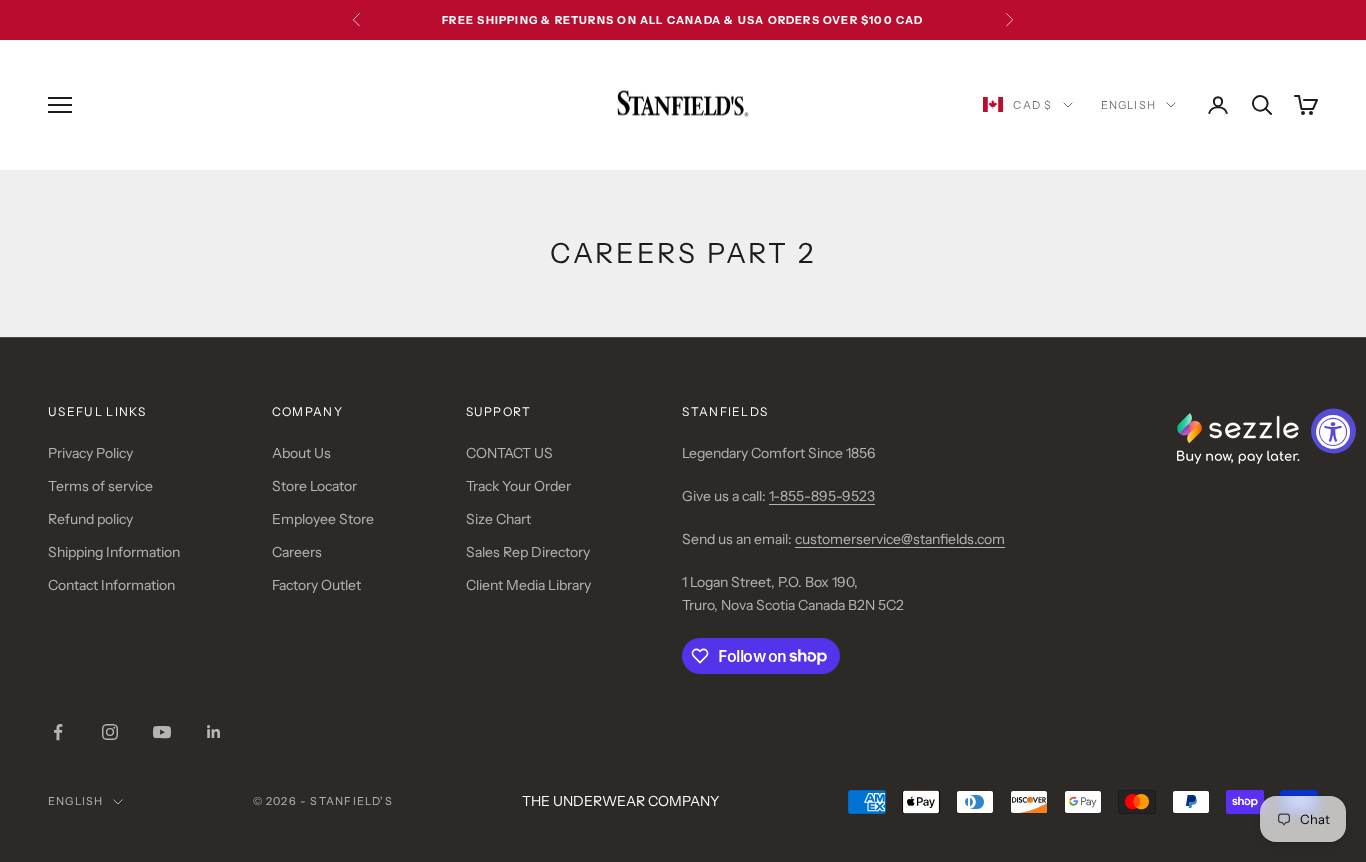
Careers (297, 552)
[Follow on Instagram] (110, 732)
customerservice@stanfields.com (900, 539)
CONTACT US (509, 453)
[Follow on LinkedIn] (214, 732)
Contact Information (111, 585)
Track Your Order (518, 486)
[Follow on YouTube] (162, 732)
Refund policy (90, 519)
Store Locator (314, 486)
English (1128, 105)
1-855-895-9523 (822, 496)
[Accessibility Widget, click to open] (1333, 431)
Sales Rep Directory (528, 552)
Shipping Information (114, 552)
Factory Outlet (316, 585)
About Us (301, 453)
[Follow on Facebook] (58, 732)
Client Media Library (528, 585)
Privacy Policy (90, 453)
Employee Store (323, 519)
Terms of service (100, 486)
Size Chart (498, 519)
